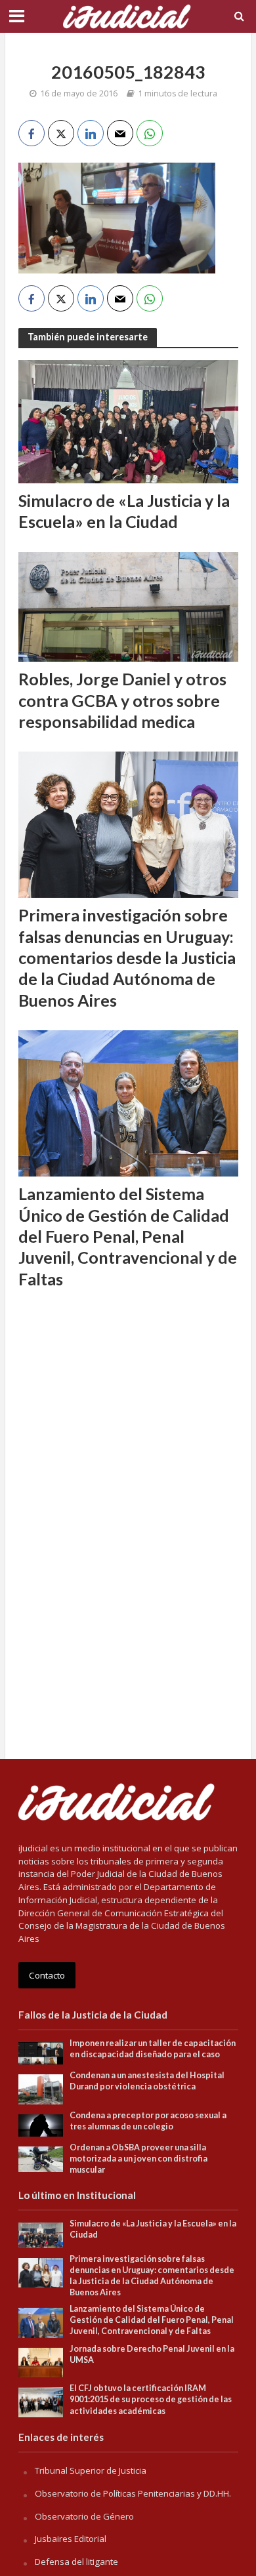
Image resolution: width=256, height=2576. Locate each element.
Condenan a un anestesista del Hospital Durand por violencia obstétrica (147, 2081)
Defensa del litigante (76, 2562)
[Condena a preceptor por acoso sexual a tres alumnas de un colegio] (41, 2125)
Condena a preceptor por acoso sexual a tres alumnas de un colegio (148, 2121)
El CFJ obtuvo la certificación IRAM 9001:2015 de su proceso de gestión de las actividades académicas (151, 2399)
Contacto (47, 1975)
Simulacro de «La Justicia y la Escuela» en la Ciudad (124, 511)
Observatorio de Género (84, 2516)
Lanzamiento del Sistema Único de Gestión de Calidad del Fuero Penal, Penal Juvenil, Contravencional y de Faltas (128, 1236)
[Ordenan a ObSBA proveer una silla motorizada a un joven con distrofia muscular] (41, 2158)
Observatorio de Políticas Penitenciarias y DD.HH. (133, 2493)
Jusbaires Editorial (71, 2539)
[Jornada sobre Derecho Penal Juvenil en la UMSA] (41, 2362)
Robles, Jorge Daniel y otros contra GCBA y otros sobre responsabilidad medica (122, 700)
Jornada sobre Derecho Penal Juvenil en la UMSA (152, 2354)
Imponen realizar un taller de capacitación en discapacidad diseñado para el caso (153, 2049)
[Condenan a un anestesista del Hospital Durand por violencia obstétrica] (41, 2089)
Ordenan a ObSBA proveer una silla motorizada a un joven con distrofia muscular (139, 2159)
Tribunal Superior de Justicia (91, 2470)
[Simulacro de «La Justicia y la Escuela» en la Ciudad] (128, 420)
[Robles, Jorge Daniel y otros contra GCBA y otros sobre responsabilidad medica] (128, 606)
